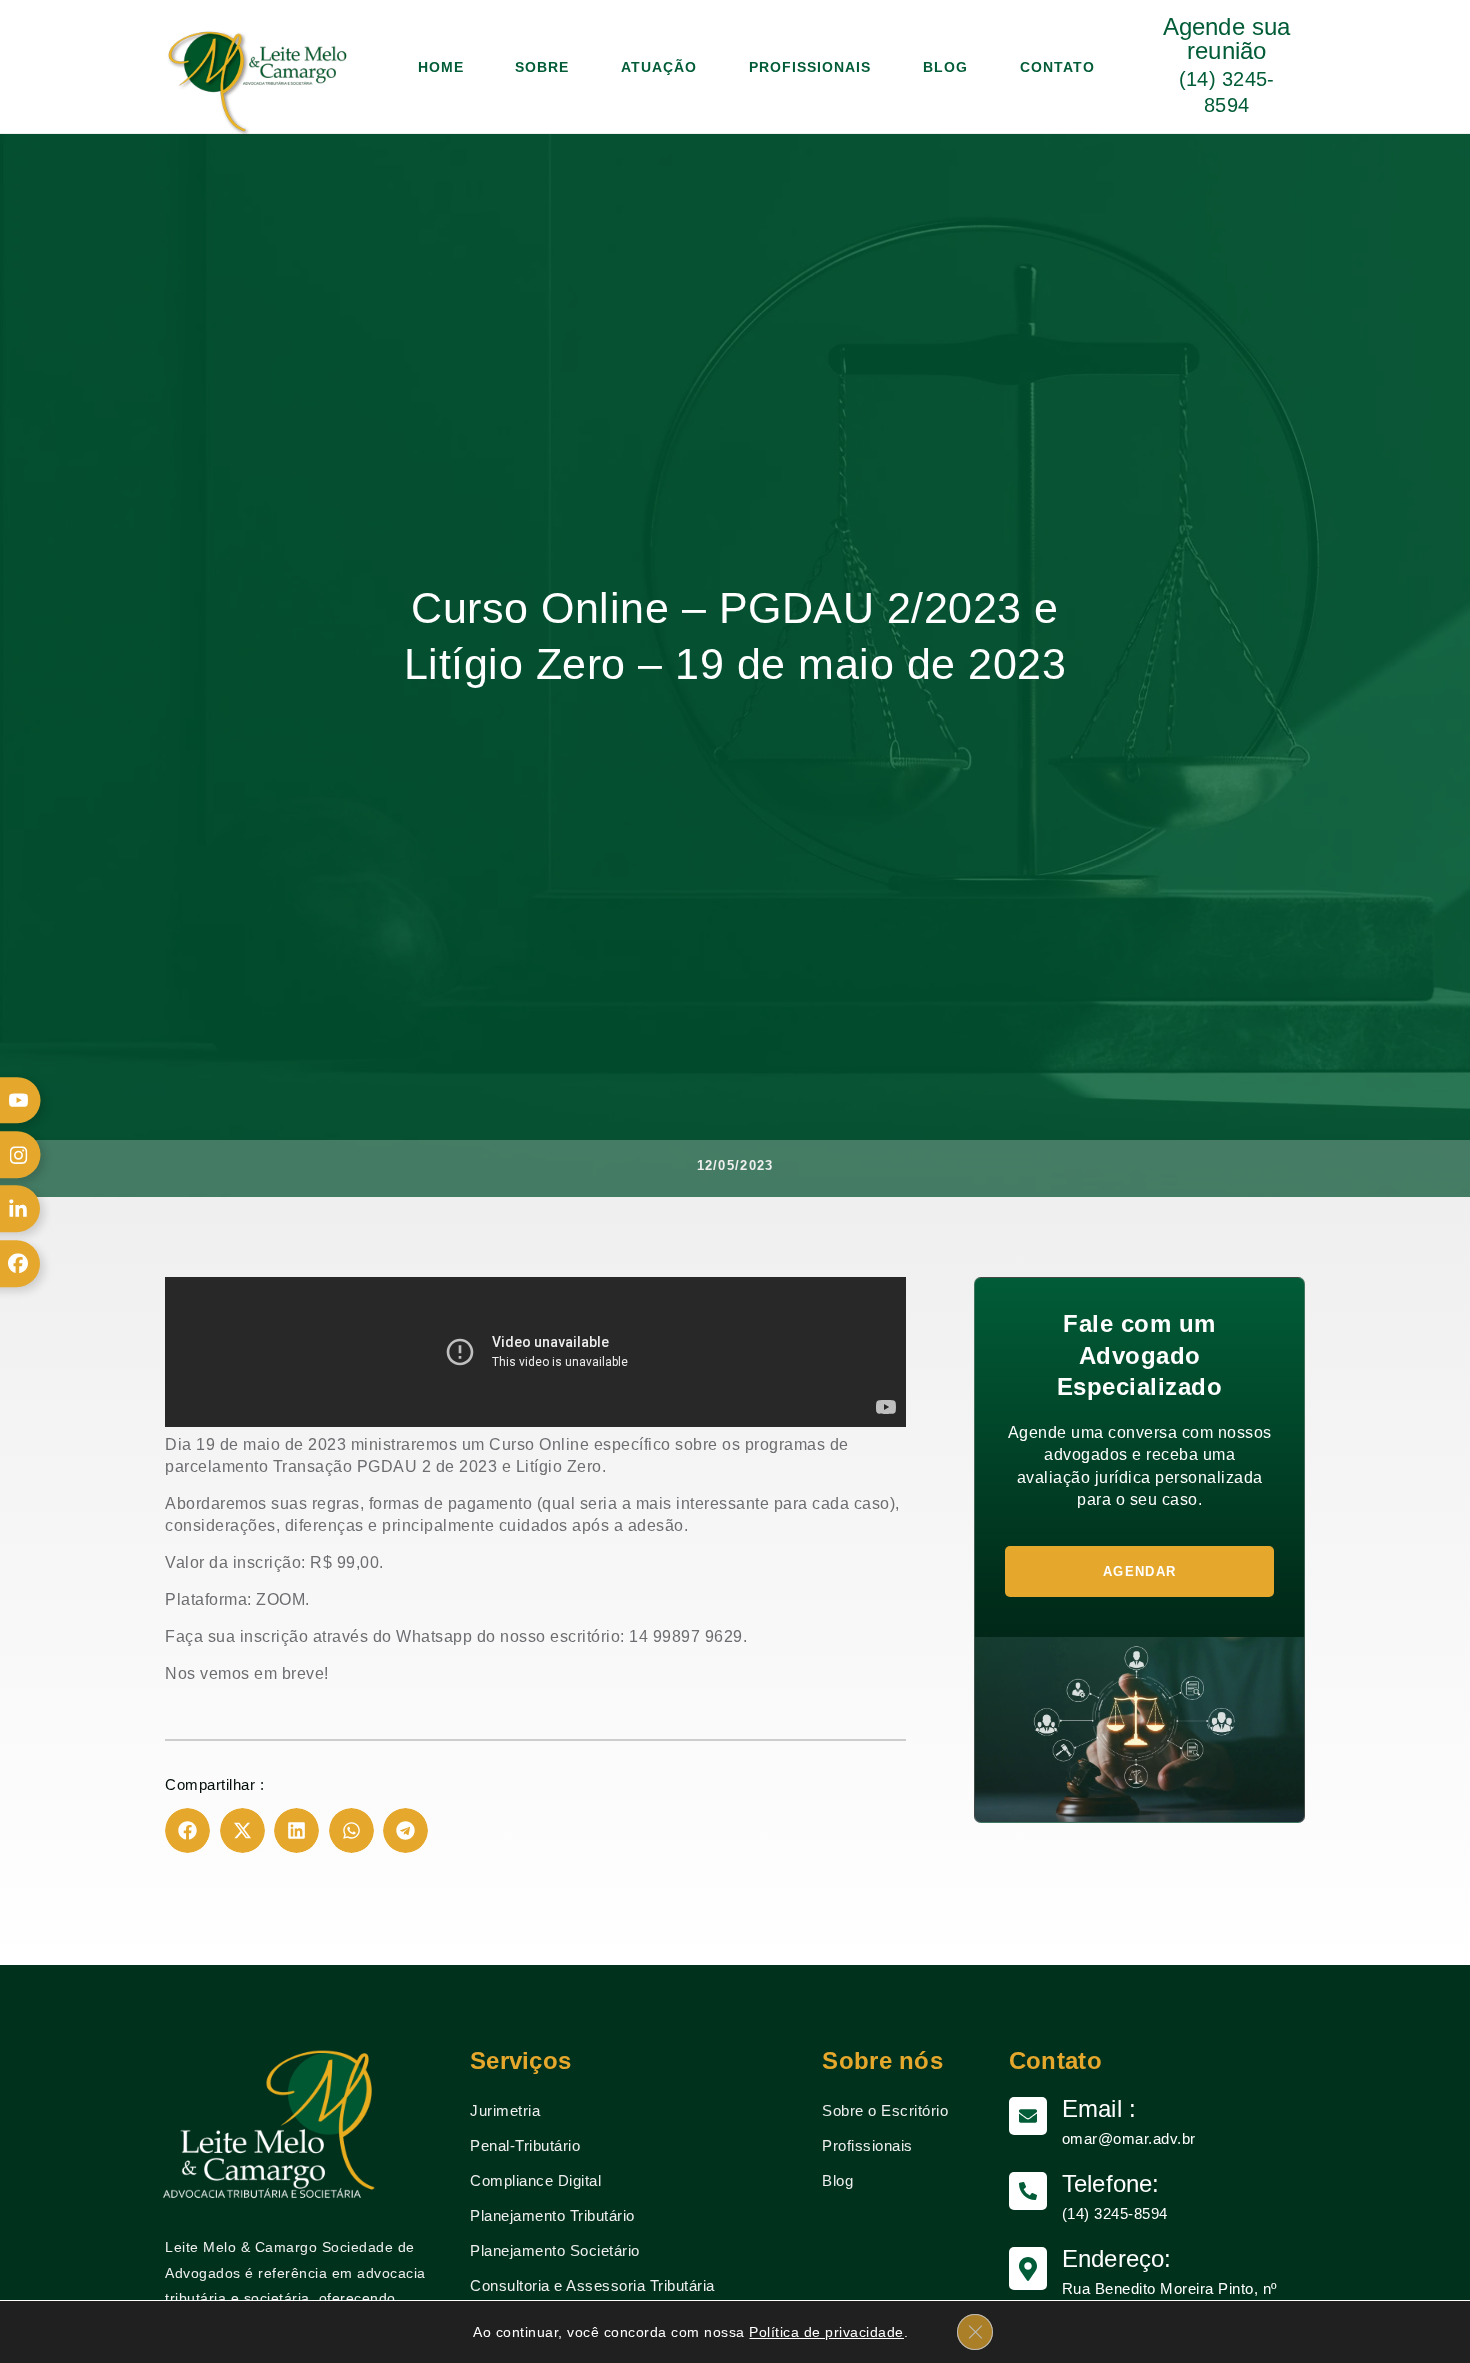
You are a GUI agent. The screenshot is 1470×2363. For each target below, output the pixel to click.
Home (441, 67)
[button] (187, 1830)
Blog (945, 67)
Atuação (659, 67)
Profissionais (810, 67)
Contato (1057, 67)
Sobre (542, 67)
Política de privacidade (826, 2332)
